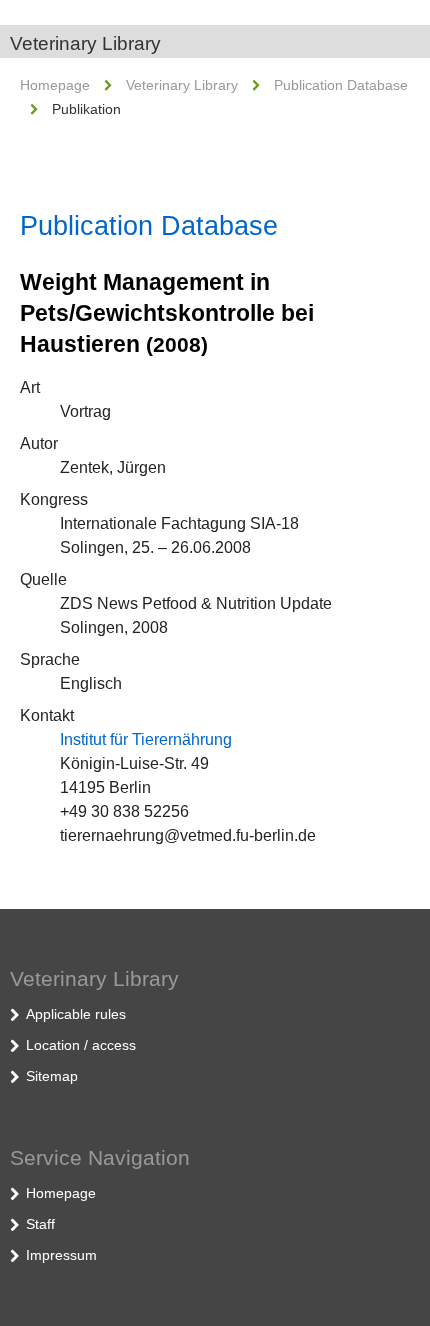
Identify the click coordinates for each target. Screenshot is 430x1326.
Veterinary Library (85, 43)
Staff (40, 1224)
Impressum (61, 1255)
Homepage (55, 85)
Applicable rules (76, 1014)
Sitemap (52, 1076)
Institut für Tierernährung (146, 739)
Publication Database (341, 85)
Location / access (81, 1045)
